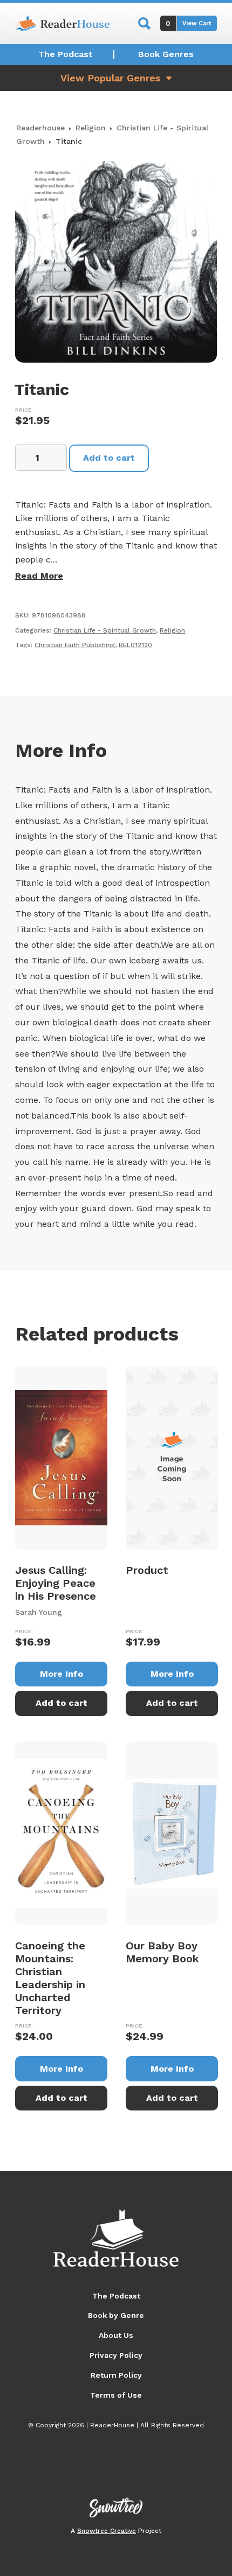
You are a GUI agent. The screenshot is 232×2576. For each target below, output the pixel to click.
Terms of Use (116, 2395)
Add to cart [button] (62, 1703)
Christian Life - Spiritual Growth (105, 630)
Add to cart (109, 458)
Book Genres (166, 54)
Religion (91, 128)
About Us (116, 2335)
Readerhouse (40, 128)
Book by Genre (116, 2315)
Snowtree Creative (107, 2531)
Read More (39, 576)
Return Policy (116, 2375)
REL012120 (135, 645)
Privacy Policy (116, 2355)
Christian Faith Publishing (75, 645)
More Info (62, 1674)
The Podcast (66, 54)
